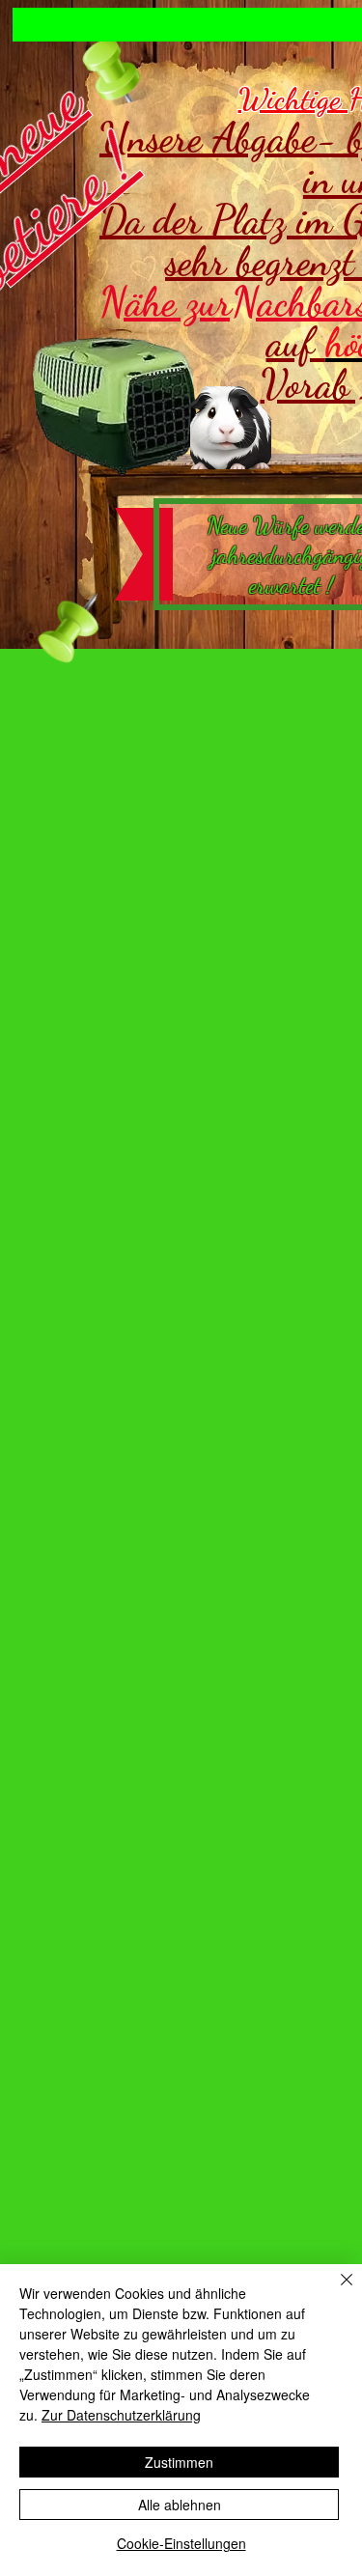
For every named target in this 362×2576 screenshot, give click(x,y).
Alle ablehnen (180, 2505)
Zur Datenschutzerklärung (121, 2415)
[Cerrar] (335, 2291)
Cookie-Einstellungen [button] (181, 2543)
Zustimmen (179, 2462)
